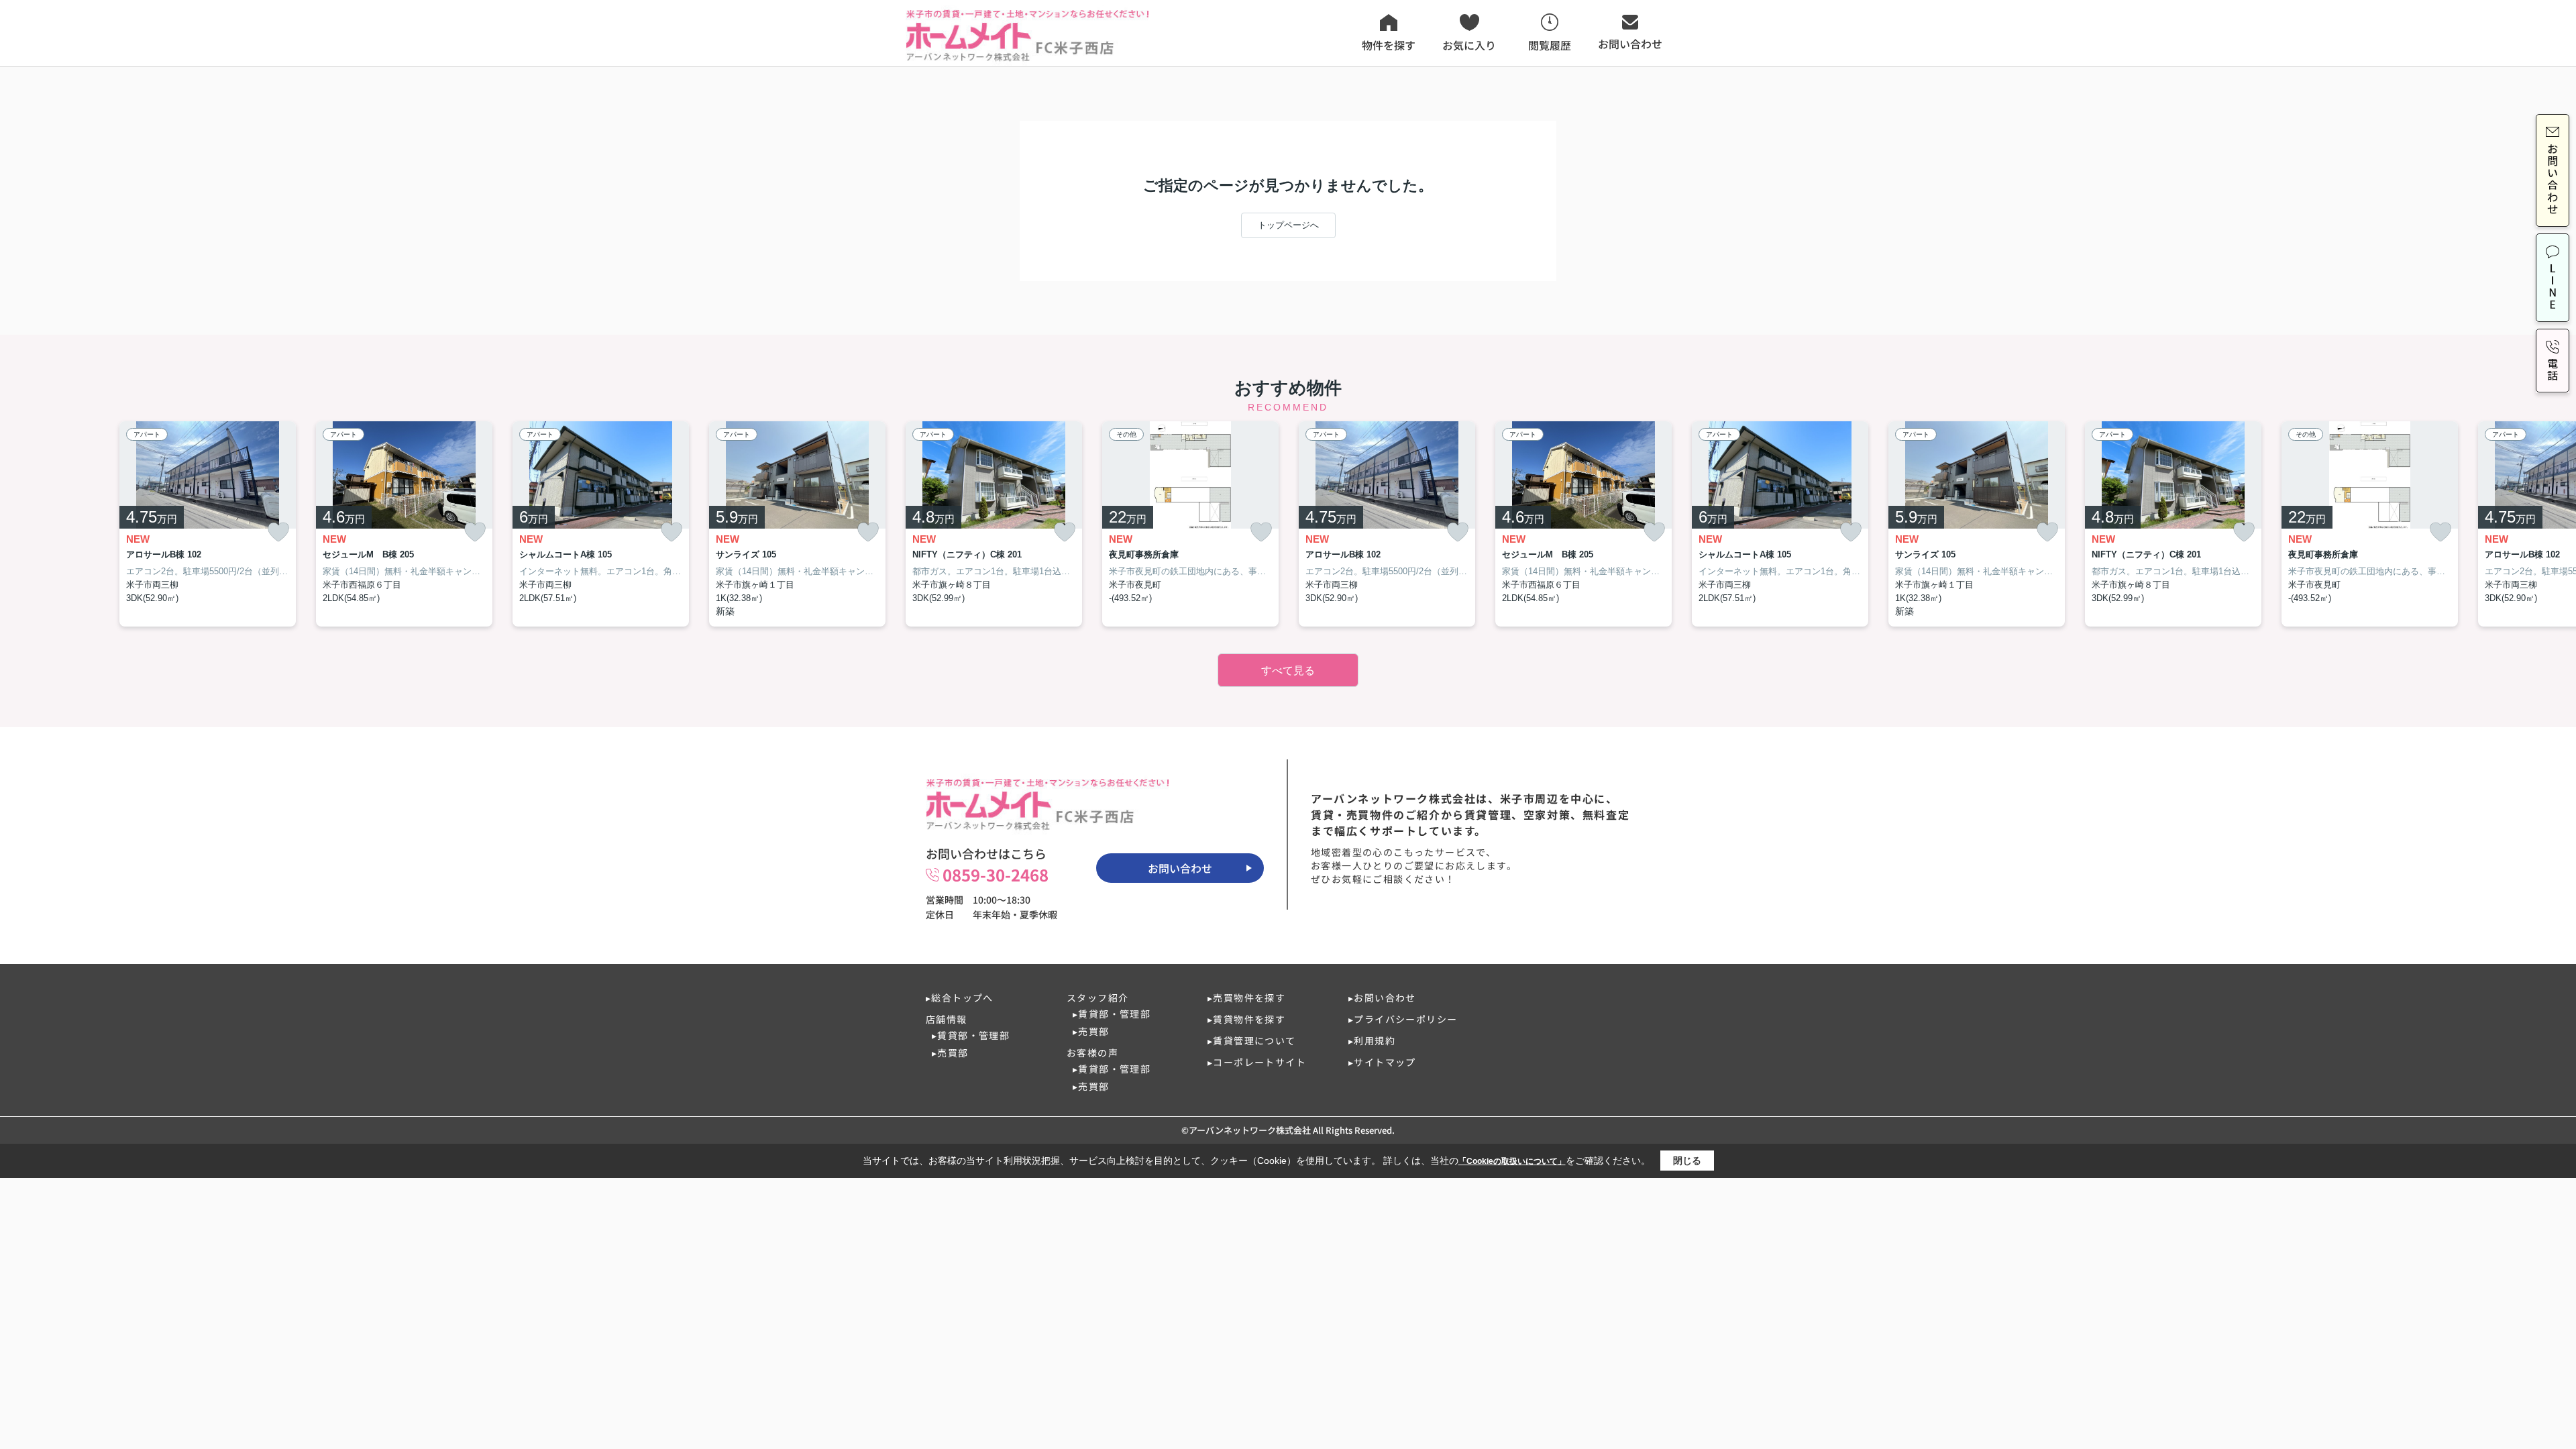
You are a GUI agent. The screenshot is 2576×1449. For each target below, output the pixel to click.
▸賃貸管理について (1252, 1040)
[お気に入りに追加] (278, 532)
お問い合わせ (1180, 868)
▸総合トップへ (960, 998)
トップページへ (1288, 225)
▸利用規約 (1372, 1040)
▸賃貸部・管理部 (971, 1035)
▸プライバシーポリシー (1403, 1019)
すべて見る (1288, 670)
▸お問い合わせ (1382, 998)
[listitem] (994, 524)
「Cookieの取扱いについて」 (1512, 1161)
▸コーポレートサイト (1257, 1062)
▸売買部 (950, 1053)
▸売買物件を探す (1246, 998)
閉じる (1687, 1161)
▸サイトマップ (1382, 1062)
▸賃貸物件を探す (1246, 1019)
